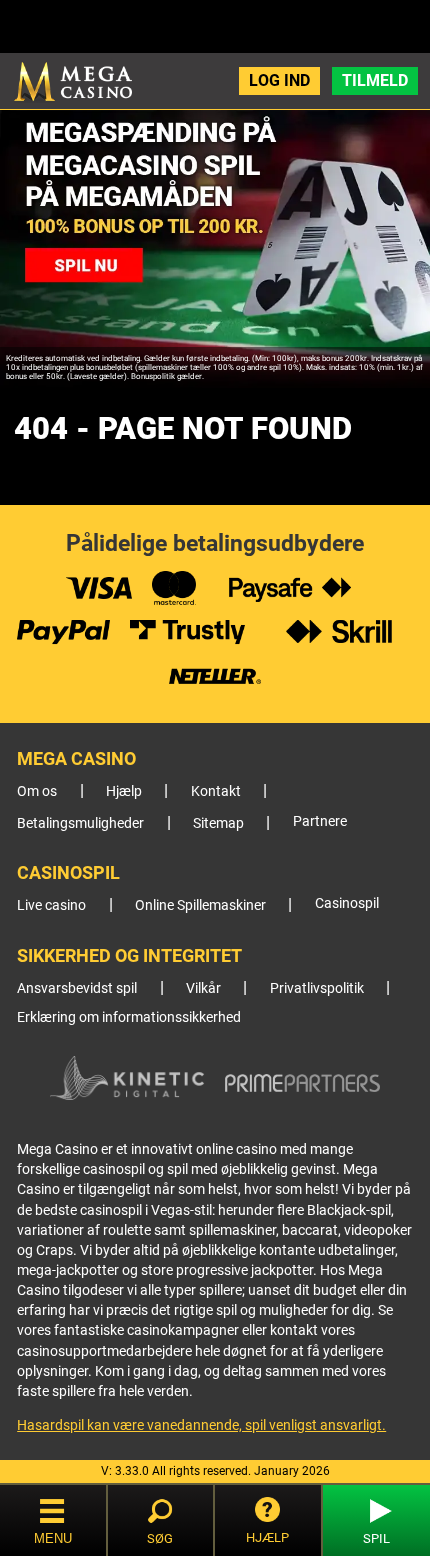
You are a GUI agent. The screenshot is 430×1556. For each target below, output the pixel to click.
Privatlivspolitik (317, 988)
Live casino (51, 905)
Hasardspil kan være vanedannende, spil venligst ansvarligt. (201, 1425)
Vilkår (203, 988)
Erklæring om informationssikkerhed (129, 1017)
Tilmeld (375, 80)
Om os (37, 791)
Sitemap (218, 823)
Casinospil (347, 903)
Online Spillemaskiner (200, 905)
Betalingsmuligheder (80, 823)
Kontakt (216, 791)
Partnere (320, 821)
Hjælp (124, 791)
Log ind (279, 80)
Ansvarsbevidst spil (77, 988)
